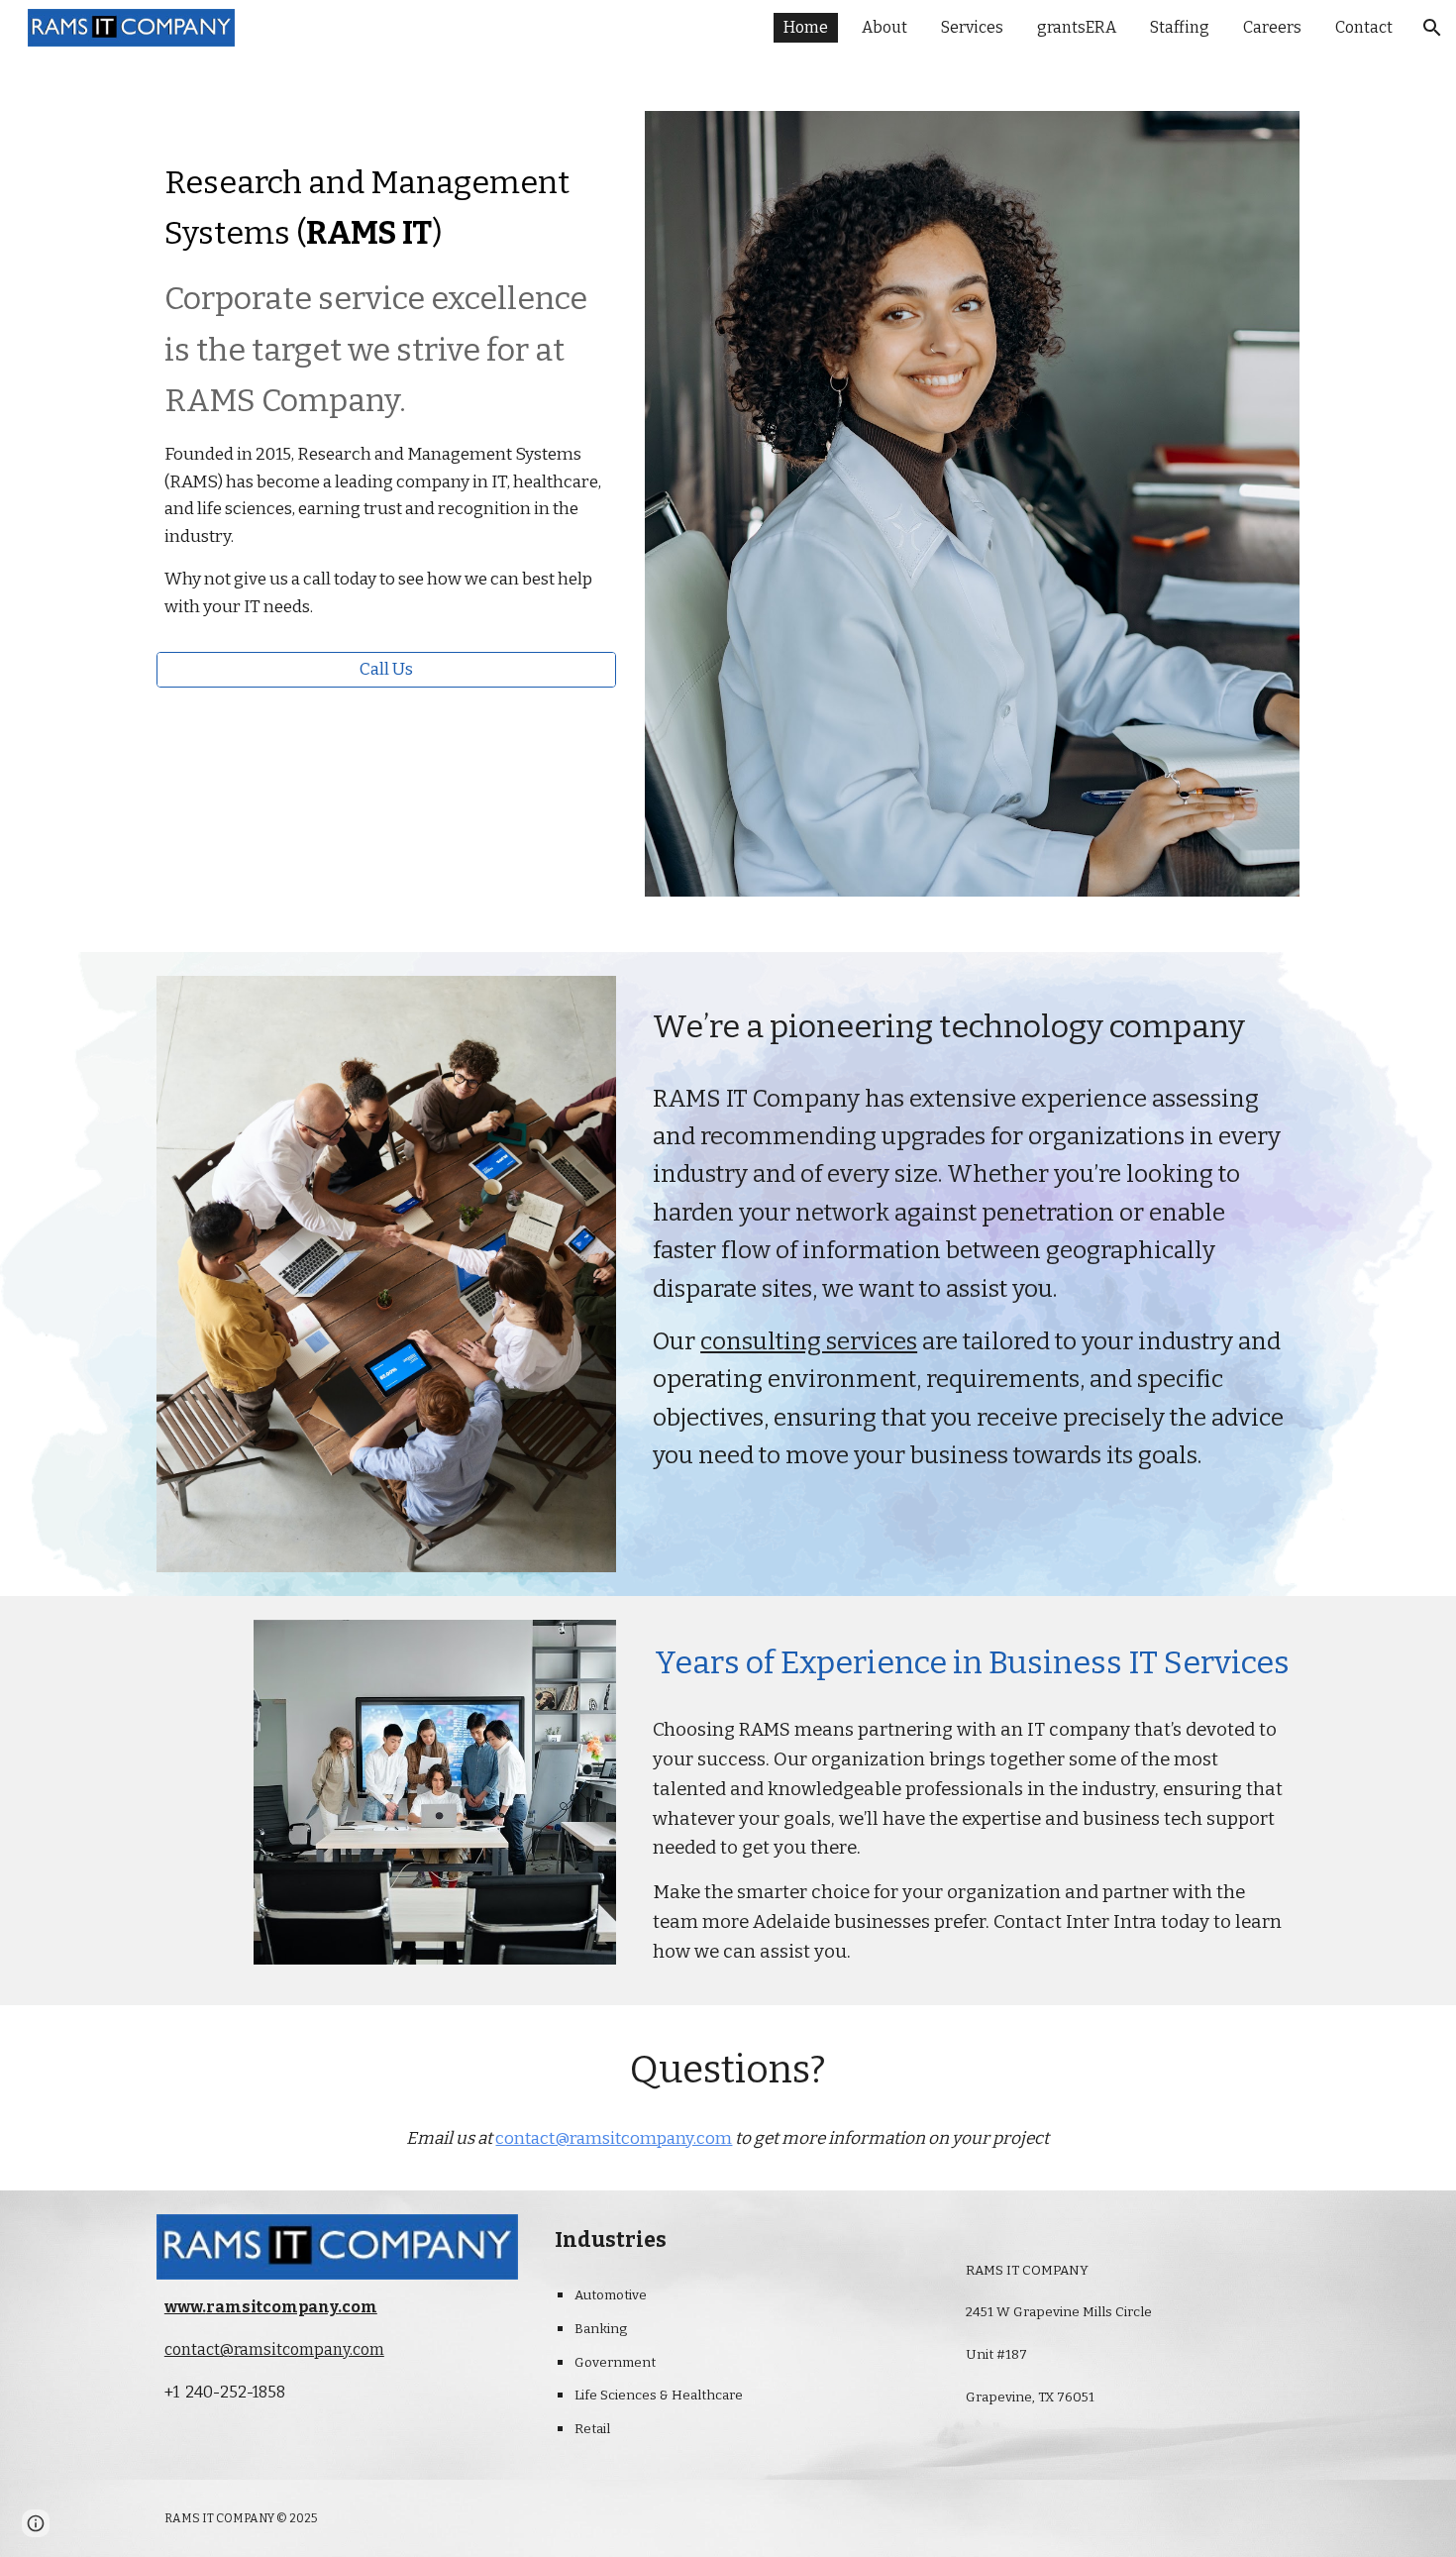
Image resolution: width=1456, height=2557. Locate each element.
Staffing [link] (1180, 27)
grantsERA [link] (1077, 27)
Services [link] (972, 27)
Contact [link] (1364, 27)
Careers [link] (1272, 27)
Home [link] (806, 27)
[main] (386, 381)
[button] (1432, 28)
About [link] (884, 27)
